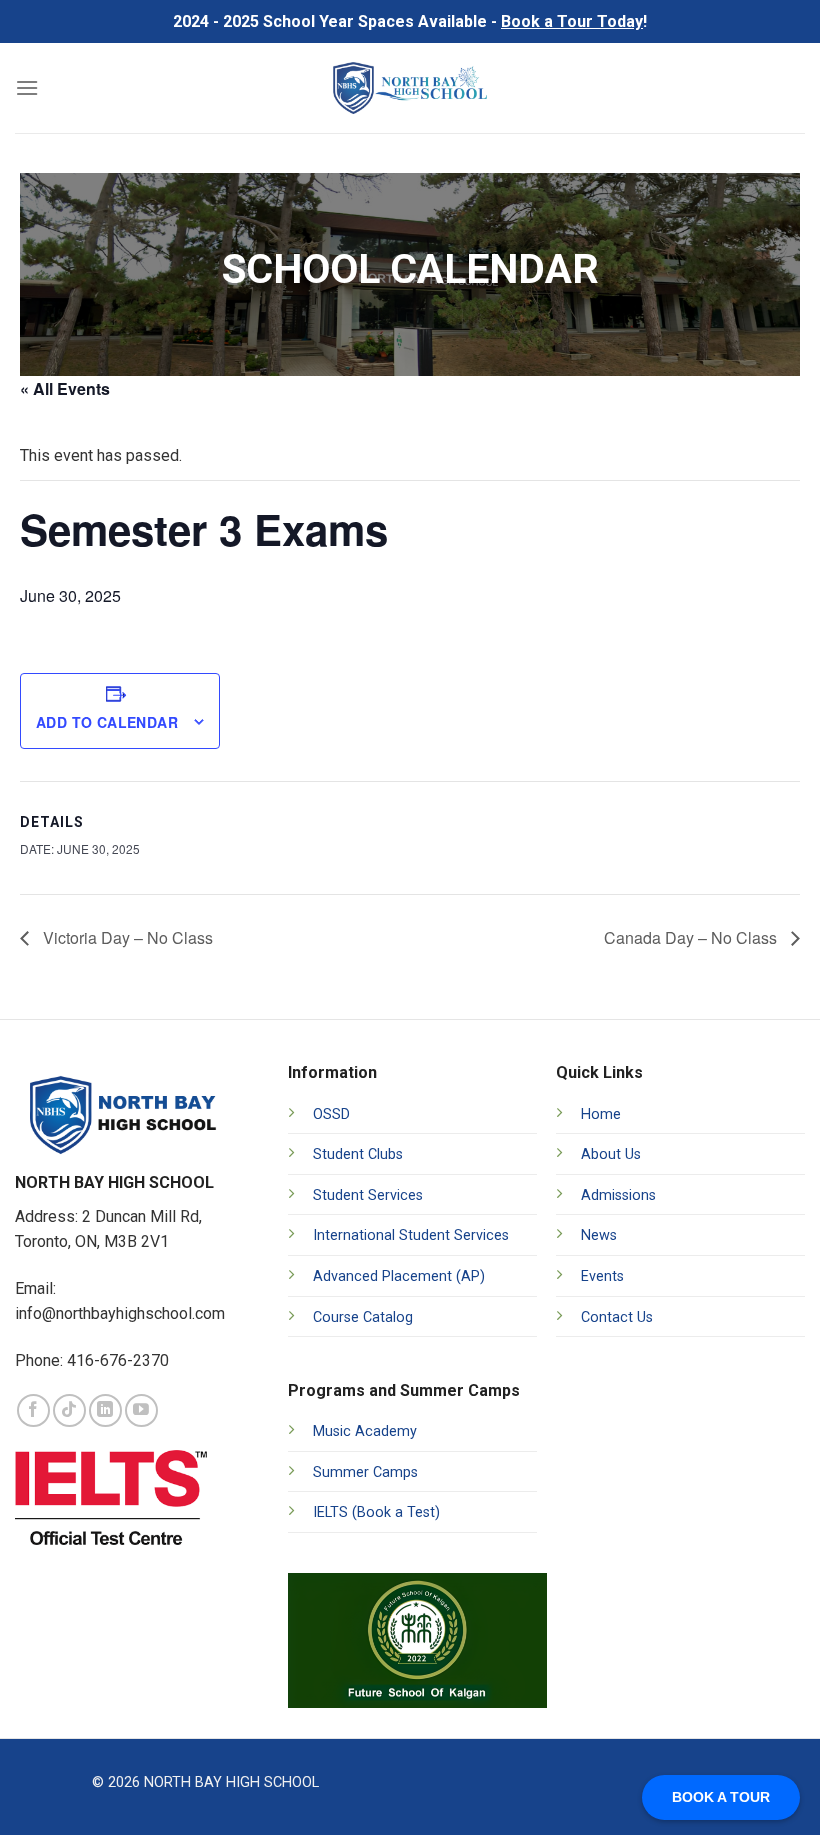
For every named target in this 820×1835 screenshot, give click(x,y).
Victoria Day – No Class (126, 937)
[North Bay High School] (410, 88)
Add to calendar (107, 722)
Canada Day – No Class (692, 937)
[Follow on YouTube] (141, 1410)
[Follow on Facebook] (33, 1410)
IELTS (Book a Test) (376, 1512)
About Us (611, 1154)
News (599, 1235)
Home (601, 1114)
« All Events (65, 388)
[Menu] (27, 87)
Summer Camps (365, 1472)
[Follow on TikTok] (69, 1410)
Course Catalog (363, 1317)
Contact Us (617, 1317)
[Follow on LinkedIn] (105, 1410)
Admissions (618, 1195)
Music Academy (365, 1431)
